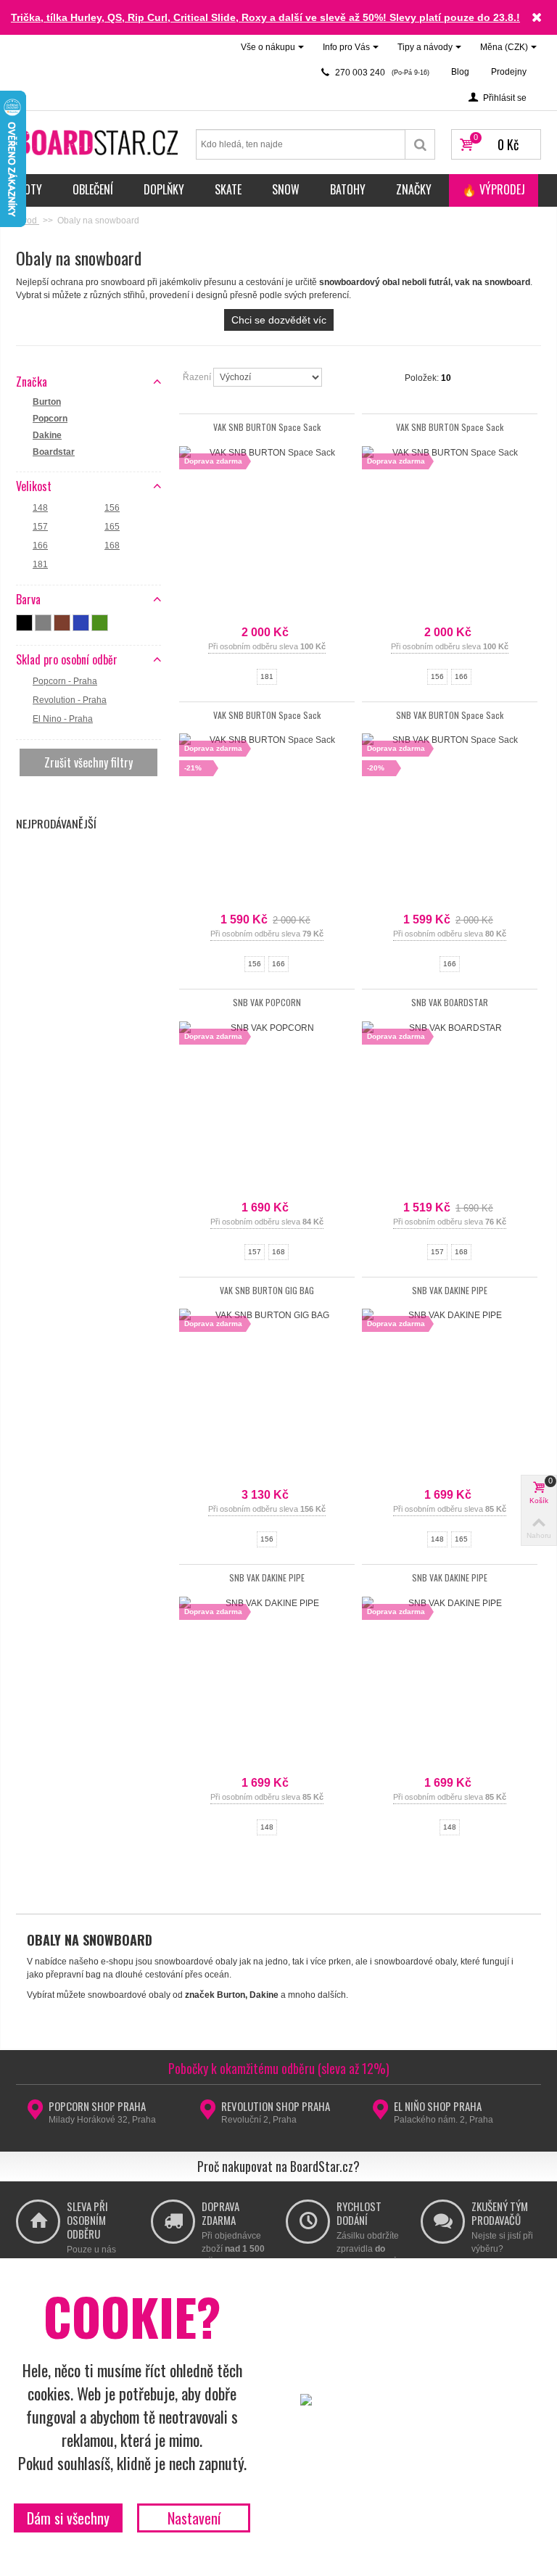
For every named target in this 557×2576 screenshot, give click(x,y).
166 (40, 546)
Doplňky (164, 189)
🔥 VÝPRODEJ (494, 189)
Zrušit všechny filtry (88, 762)
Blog (460, 72)
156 (112, 508)
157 (40, 527)
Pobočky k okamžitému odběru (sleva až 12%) (279, 2068)
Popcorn (50, 419)
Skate (228, 189)
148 (40, 508)
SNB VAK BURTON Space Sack (450, 715)
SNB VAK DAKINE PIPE (450, 1290)
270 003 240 (381, 73)
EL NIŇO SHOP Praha (438, 2106)
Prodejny (509, 72)
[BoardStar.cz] (99, 141)
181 (40, 564)
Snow (286, 189)
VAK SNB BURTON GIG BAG (267, 1290)
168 (112, 546)
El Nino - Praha (63, 719)
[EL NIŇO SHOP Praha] (380, 2114)
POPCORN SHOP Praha (97, 2106)
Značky (414, 189)
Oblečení (93, 189)
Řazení (198, 377)
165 (112, 527)
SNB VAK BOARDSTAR (450, 1002)
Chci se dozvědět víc (279, 320)
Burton (47, 402)
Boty (30, 189)
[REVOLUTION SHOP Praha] (208, 2114)
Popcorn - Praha (65, 681)
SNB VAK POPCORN (267, 1002)
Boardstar (54, 452)
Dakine (47, 435)
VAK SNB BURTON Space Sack (267, 427)
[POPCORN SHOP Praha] (35, 2114)
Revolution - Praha (70, 700)
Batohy (348, 189)
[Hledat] (420, 144)
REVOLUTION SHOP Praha (276, 2106)
